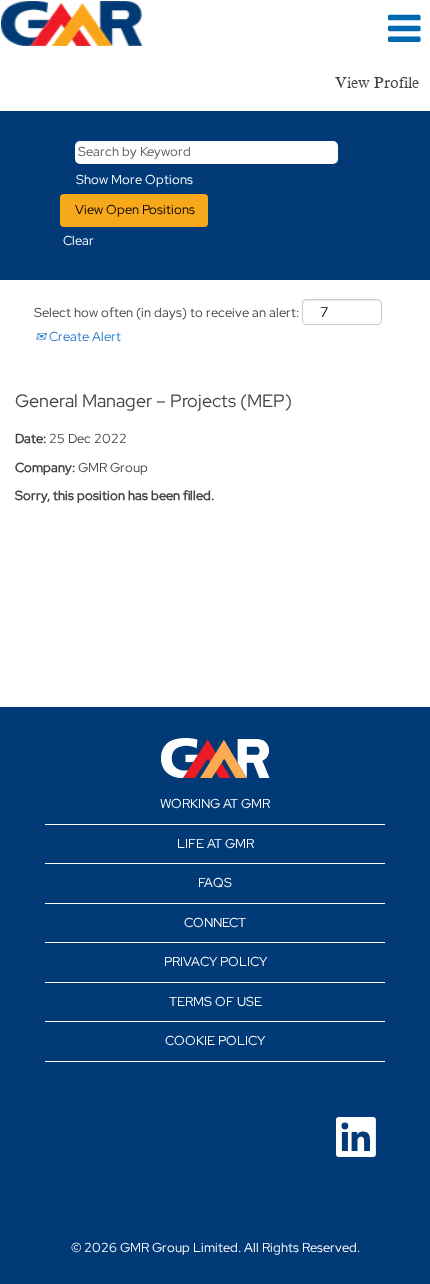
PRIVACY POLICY (215, 961)
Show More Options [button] (134, 179)
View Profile (377, 83)
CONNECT (215, 922)
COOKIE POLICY (215, 1040)
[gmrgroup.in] (215, 758)
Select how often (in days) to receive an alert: (166, 312)
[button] (358, 28)
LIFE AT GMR (215, 843)
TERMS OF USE (215, 1001)
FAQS (215, 882)
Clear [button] (78, 240)
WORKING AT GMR (215, 803)
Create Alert (83, 336)
